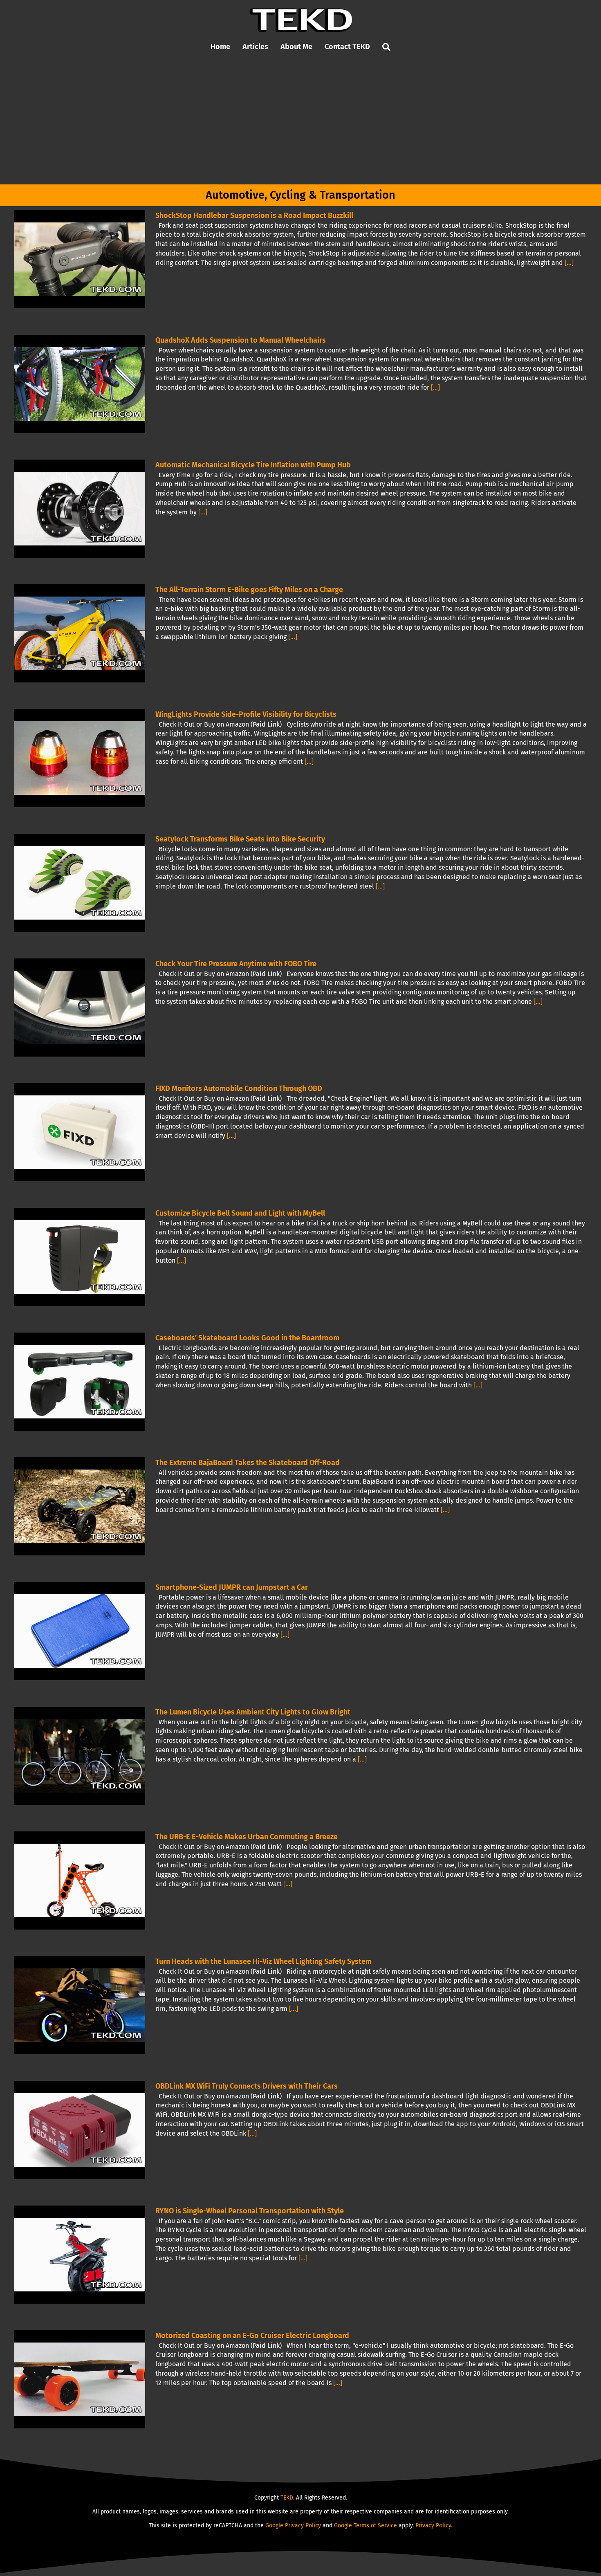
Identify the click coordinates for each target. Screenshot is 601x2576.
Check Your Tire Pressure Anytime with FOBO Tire (236, 964)
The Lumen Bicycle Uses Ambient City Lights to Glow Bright (253, 1712)
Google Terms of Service (366, 2526)
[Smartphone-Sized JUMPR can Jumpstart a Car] (80, 1631)
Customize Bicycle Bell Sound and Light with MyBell (240, 1213)
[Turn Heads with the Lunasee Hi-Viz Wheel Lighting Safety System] (80, 2005)
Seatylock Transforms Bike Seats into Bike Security (240, 839)
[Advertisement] (300, 123)
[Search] (386, 47)
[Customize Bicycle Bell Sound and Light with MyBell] (80, 1257)
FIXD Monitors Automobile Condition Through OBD (239, 1088)
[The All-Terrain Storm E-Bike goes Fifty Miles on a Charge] (80, 633)
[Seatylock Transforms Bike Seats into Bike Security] (80, 883)
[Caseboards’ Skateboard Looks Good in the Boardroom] (80, 1382)
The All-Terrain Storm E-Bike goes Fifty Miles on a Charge (249, 590)
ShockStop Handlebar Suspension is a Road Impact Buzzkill (254, 215)
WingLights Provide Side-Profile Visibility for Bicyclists (246, 714)
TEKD (287, 2498)
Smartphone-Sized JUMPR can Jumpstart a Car (232, 1587)
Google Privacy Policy (293, 2526)
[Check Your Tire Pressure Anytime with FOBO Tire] (80, 1008)
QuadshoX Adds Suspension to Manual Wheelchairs (241, 340)
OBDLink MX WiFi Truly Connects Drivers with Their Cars (247, 2086)
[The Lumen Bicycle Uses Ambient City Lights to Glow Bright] (80, 1756)
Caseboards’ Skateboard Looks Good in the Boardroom (247, 1338)
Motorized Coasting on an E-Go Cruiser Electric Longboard (252, 2336)
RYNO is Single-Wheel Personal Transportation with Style (250, 2211)
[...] (569, 263)
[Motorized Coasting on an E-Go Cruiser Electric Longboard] (80, 2379)
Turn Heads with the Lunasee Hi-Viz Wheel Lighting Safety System (263, 1961)
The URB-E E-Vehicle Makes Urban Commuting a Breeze (247, 1837)
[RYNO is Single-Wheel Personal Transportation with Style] (80, 2255)
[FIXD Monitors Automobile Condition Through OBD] (80, 1132)
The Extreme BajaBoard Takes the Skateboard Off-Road (248, 1463)
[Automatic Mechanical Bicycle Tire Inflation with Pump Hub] (80, 509)
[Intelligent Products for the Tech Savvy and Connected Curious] (301, 11)
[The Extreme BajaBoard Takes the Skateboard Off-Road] (80, 1506)
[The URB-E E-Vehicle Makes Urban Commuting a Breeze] (80, 1880)
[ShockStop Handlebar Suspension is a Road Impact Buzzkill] (80, 259)
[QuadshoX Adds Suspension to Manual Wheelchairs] (80, 384)
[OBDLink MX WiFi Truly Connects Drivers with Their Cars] (80, 2130)
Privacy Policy (433, 2526)
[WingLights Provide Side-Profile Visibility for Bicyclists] (80, 758)
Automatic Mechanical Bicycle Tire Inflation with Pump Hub (253, 465)
